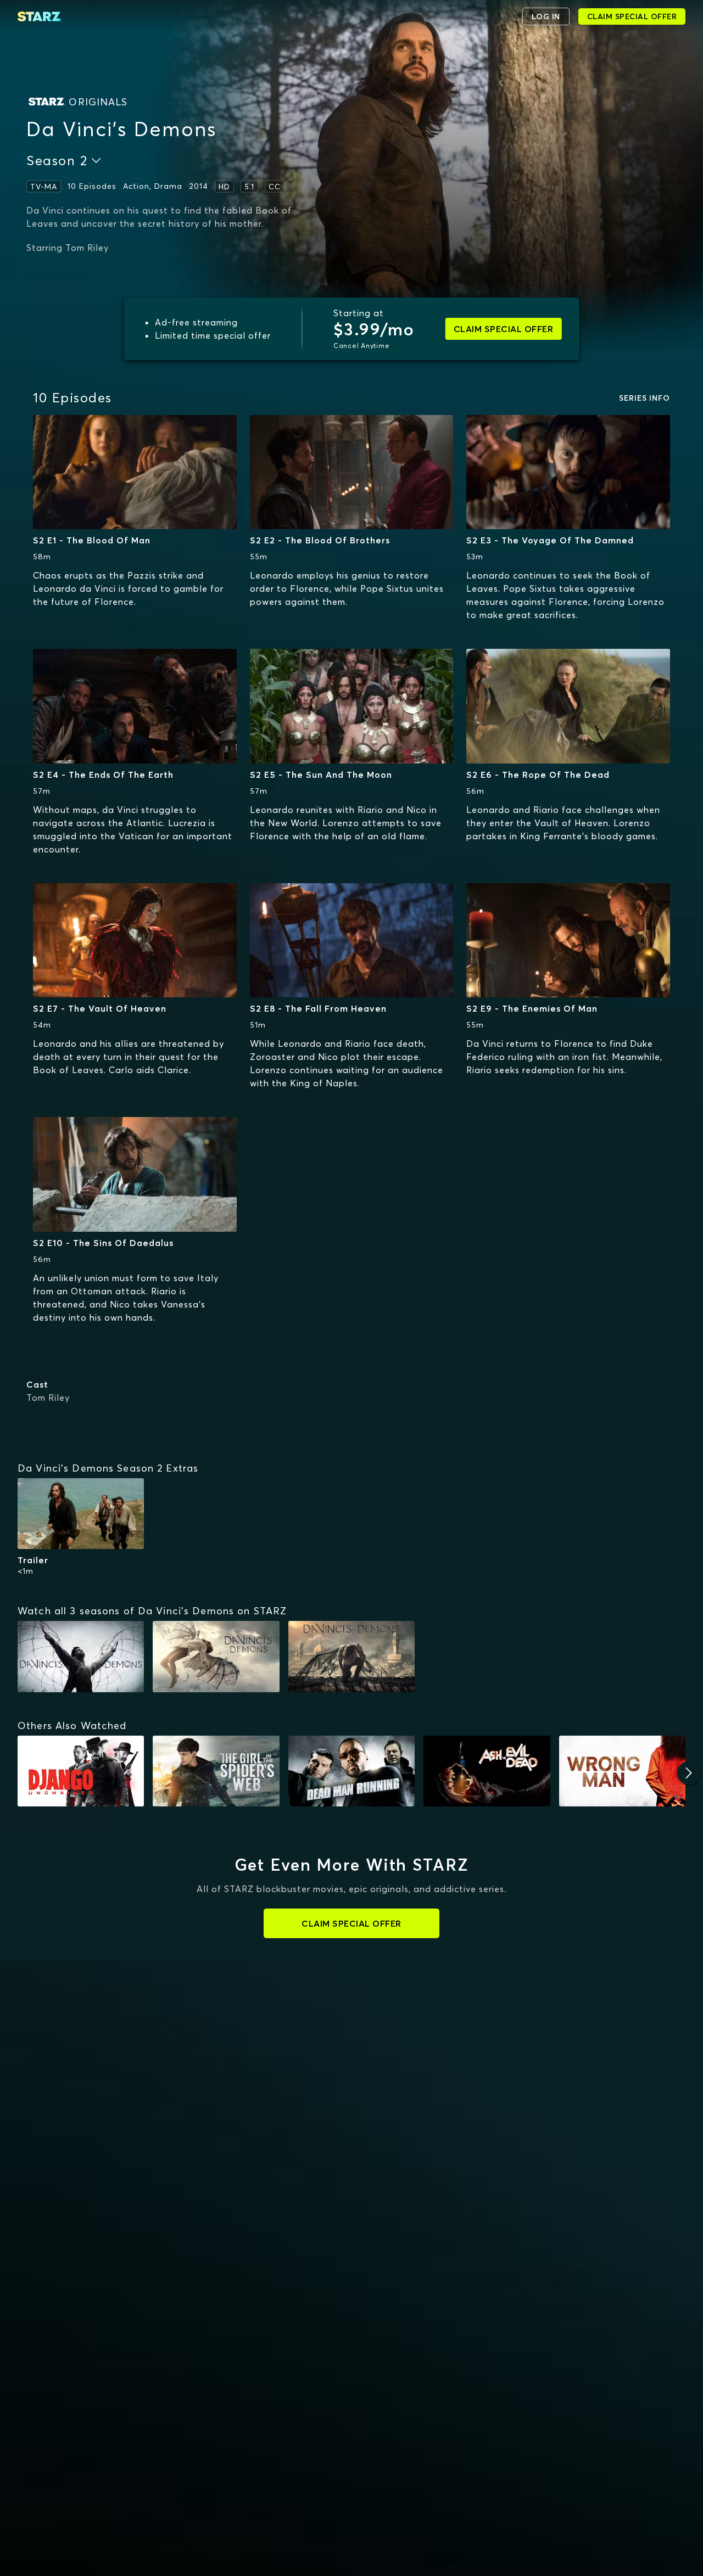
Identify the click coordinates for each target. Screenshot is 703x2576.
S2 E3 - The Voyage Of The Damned (550, 540)
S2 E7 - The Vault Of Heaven (100, 1008)
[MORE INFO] (135, 472)
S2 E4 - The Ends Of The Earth (103, 775)
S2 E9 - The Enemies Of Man (532, 1008)
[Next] (689, 1773)
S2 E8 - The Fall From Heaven (318, 1008)
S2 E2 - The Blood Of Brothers (320, 540)
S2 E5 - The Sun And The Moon (321, 775)
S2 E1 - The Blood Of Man (92, 540)
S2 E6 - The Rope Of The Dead (538, 775)
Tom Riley (48, 1398)
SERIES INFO (645, 398)
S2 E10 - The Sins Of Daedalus (103, 1243)
